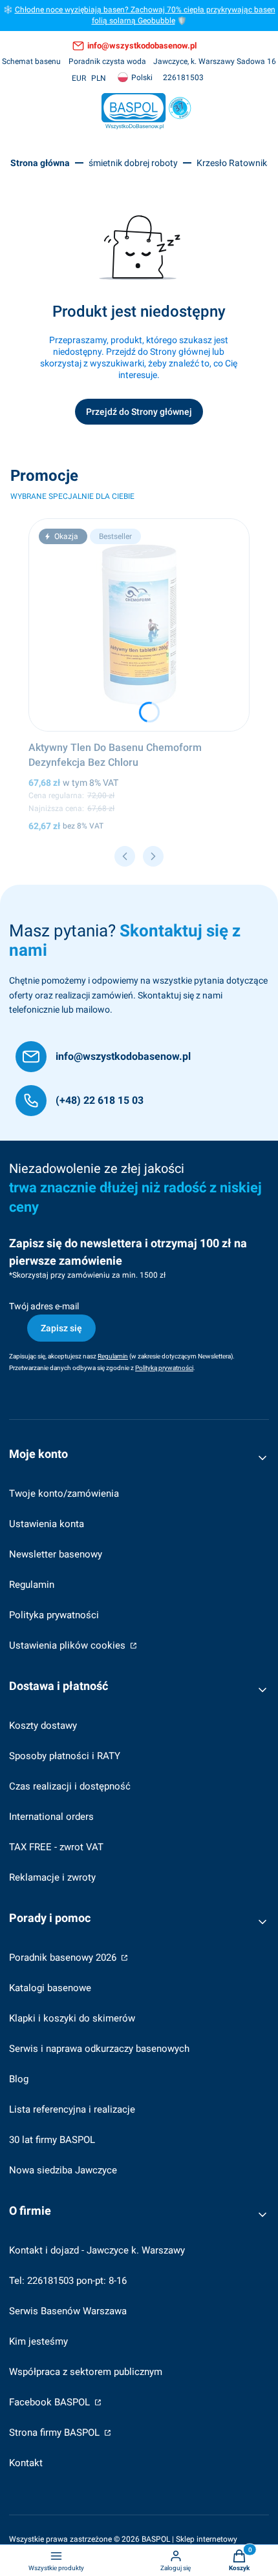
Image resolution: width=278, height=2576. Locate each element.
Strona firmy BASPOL (56, 2433)
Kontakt (26, 2463)
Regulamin (32, 1585)
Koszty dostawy (43, 1726)
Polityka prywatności (54, 1615)
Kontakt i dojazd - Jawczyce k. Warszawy (97, 2250)
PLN (99, 78)
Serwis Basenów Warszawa (68, 2311)
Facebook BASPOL (51, 2402)
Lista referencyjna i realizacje (72, 2109)
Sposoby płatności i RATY (65, 1756)
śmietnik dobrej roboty (133, 163)
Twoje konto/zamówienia (64, 1494)
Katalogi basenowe (50, 1988)
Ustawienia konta (47, 1524)
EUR (79, 78)
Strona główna (40, 163)
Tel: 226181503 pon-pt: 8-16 (68, 2281)
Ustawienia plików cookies (69, 1645)
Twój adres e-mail (44, 1306)
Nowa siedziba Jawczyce (63, 2170)
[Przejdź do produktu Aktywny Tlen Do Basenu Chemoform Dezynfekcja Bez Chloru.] (139, 625)
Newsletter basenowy (56, 1554)
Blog (19, 2079)
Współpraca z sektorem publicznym (86, 2372)
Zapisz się (61, 1328)
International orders (51, 1817)
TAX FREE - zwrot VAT (56, 1847)
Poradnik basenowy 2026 (64, 1958)
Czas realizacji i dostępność (70, 1786)
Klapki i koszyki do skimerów (72, 2018)
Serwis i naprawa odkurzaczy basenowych (99, 2049)
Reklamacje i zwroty (52, 1877)
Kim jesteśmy (38, 2341)
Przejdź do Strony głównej (139, 412)
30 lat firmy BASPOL (52, 2140)
